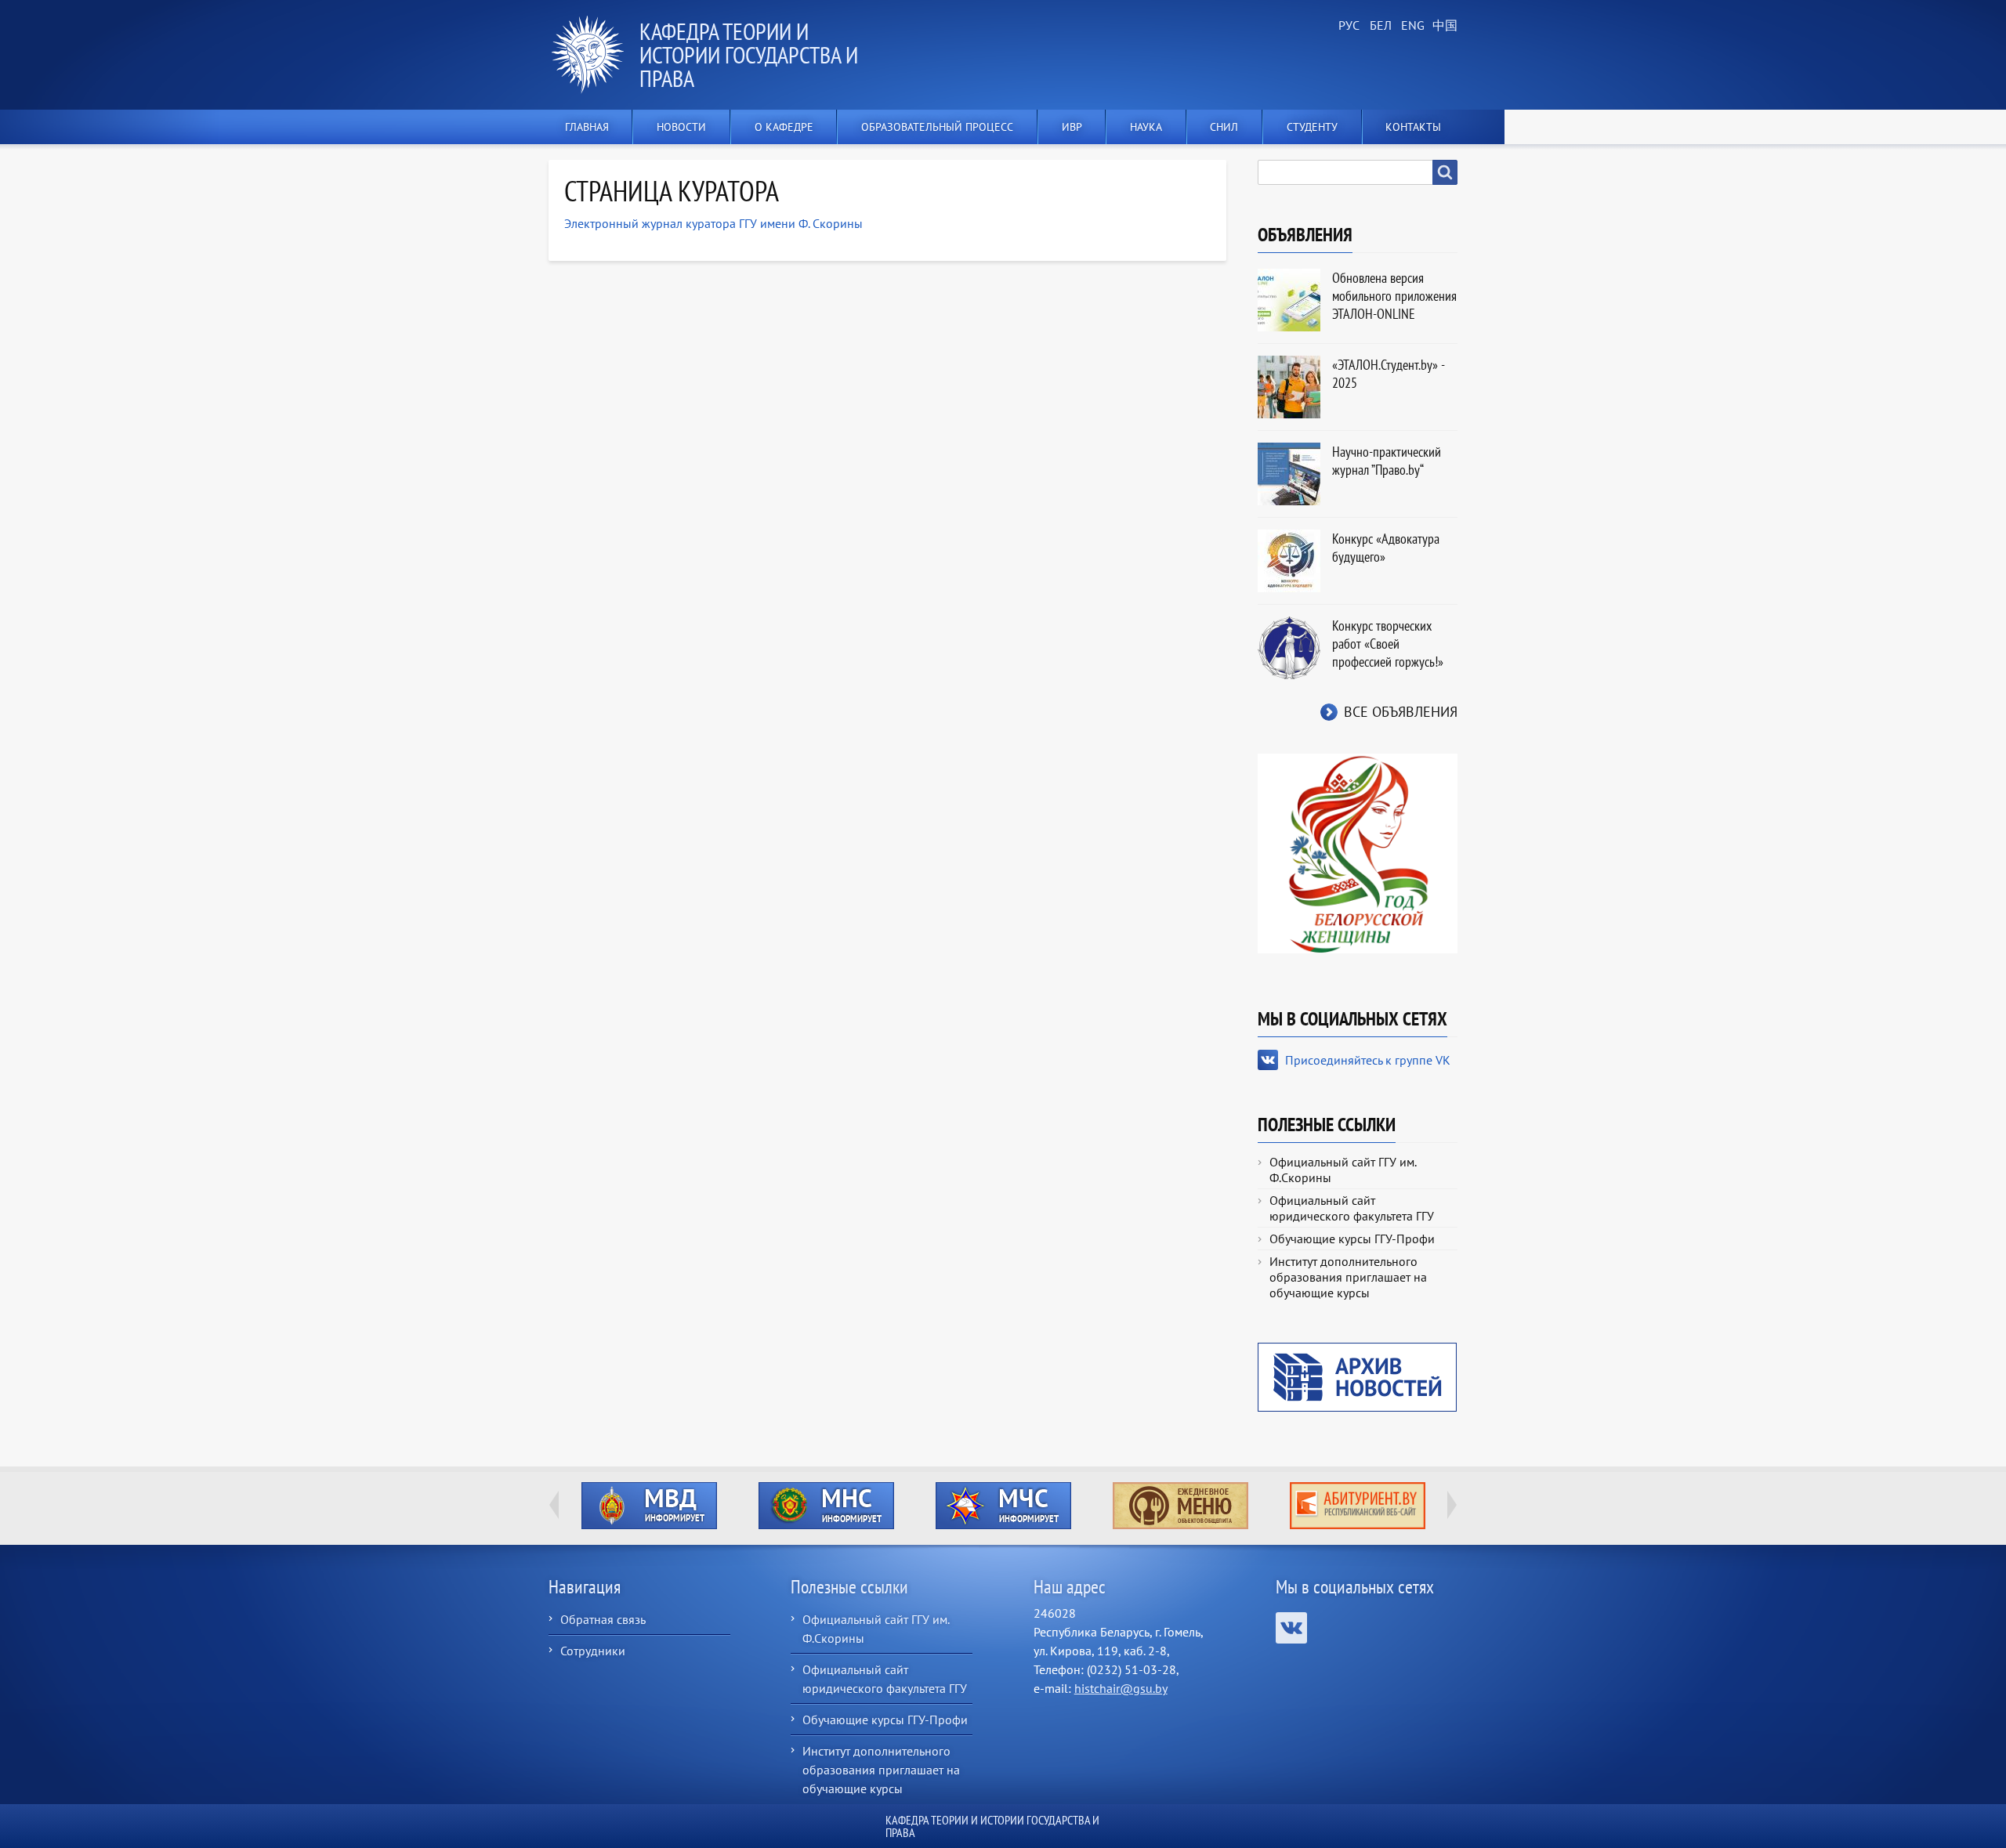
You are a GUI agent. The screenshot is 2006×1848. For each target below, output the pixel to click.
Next (1452, 1505)
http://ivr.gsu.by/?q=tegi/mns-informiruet (826, 1506)
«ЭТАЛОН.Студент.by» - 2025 (1388, 374)
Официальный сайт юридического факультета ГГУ (1352, 1208)
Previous (554, 1505)
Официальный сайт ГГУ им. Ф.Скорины (1343, 1170)
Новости (681, 127)
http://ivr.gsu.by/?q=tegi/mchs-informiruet (1003, 1506)
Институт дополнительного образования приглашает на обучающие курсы (1348, 1277)
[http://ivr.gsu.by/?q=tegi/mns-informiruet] (826, 1506)
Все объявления (1401, 712)
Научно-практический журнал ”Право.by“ (1387, 461)
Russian (1348, 26)
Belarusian (1379, 26)
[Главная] (594, 55)
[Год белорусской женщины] (1358, 852)
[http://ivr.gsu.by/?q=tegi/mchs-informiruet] (1003, 1506)
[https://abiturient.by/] (1357, 1506)
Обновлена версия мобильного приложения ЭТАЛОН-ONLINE (1394, 296)
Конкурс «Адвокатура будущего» (1386, 548)
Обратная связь (603, 1619)
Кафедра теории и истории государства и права (749, 54)
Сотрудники (593, 1651)
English (1410, 26)
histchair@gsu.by (1121, 1688)
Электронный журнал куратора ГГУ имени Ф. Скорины (713, 223)
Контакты (1413, 127)
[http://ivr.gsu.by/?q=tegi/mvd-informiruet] (649, 1506)
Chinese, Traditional (1442, 26)
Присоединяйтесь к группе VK (1368, 1060)
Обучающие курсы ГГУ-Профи (1352, 1239)
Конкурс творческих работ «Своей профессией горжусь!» (1388, 644)
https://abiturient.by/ (1358, 1506)
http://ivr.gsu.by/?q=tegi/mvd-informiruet (649, 1506)
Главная (587, 127)
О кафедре (784, 127)
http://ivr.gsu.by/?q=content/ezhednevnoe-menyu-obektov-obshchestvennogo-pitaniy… (1180, 1506)
